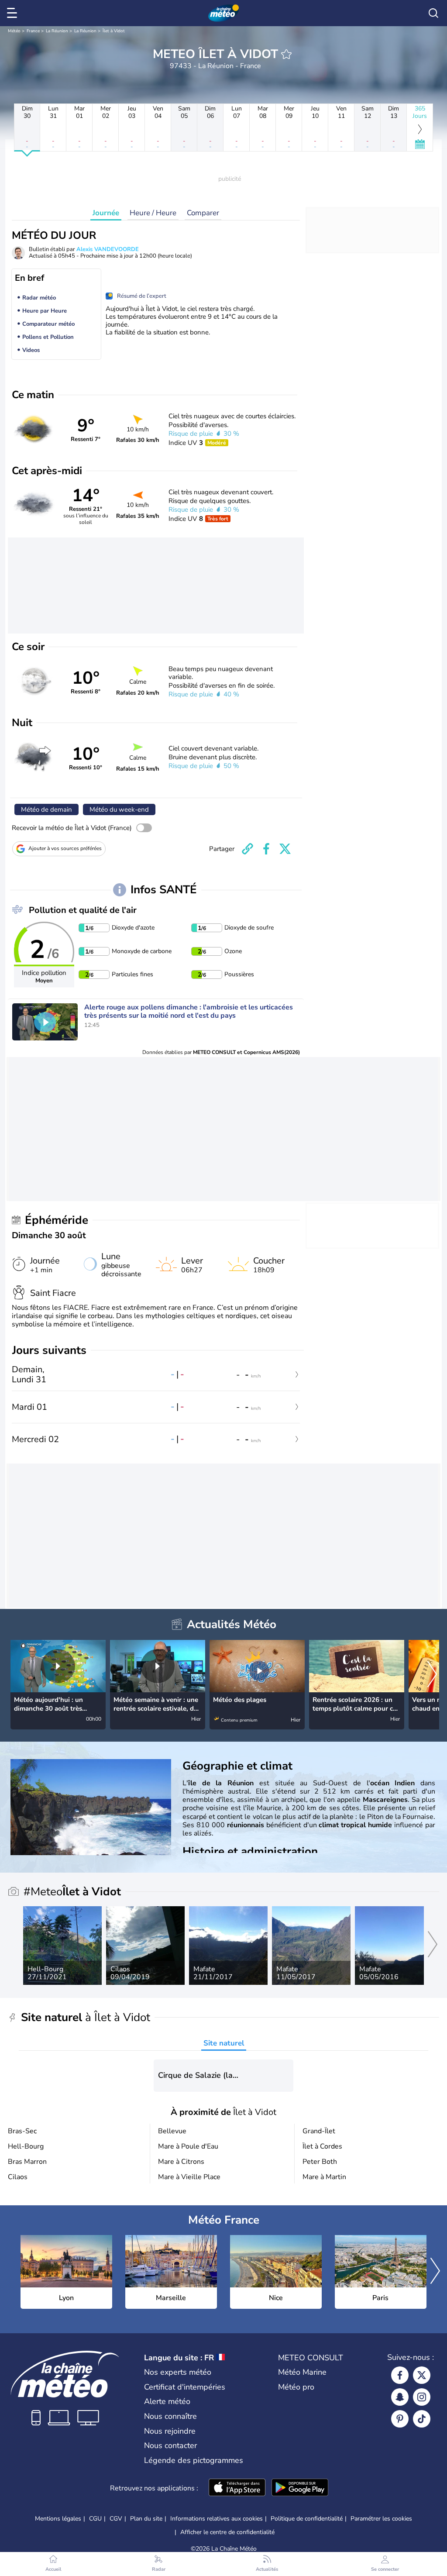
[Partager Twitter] (285, 849)
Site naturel (224, 2043)
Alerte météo (167, 2401)
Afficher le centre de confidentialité (227, 2532)
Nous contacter (170, 2445)
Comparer (203, 213)
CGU (95, 2519)
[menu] (14, 13)
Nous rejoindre (170, 2431)
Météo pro (296, 2387)
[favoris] (286, 54)
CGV (116, 2519)
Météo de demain (46, 809)
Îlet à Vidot (114, 31)
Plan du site (146, 2519)
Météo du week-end (119, 809)
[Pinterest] (400, 2419)
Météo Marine (302, 2372)
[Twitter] (422, 2375)
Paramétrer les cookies (381, 2519)
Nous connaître (170, 2416)
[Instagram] (422, 2397)
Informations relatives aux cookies (217, 2519)
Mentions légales (58, 2519)
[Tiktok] (422, 2419)
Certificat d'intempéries (185, 2387)
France (33, 31)
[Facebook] (400, 2375)
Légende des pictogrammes (194, 2460)
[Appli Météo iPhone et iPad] (237, 2488)
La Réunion (57, 31)
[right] (432, 1675)
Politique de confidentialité (307, 2519)
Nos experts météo (178, 2372)
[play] (45, 1022)
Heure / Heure (153, 213)
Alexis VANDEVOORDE (108, 249)
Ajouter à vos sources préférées (65, 848)
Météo (14, 31)
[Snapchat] (400, 2397)
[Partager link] (248, 849)
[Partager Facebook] (266, 849)
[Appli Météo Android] (300, 2488)
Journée (106, 213)
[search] (433, 13)
